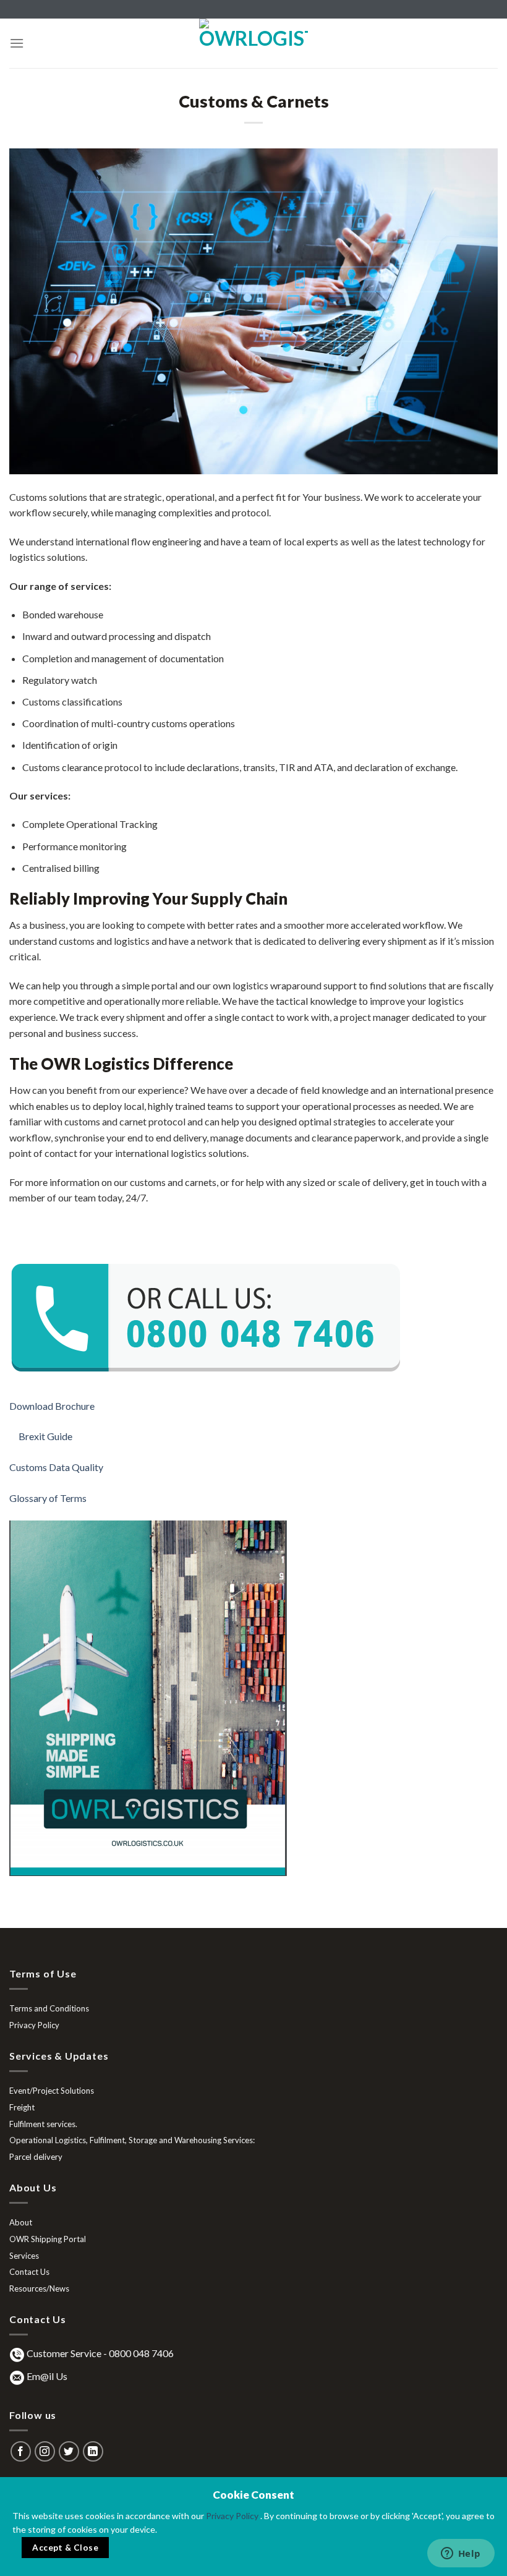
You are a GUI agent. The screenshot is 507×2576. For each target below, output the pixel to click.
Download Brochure (53, 1406)
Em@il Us (47, 2376)
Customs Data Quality (57, 1467)
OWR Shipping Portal (48, 2239)
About (21, 2222)
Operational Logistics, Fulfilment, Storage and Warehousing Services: (132, 2140)
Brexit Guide (47, 1436)
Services (24, 2256)
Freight (22, 2107)
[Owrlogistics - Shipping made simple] (253, 43)
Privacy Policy (34, 2025)
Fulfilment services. (43, 2124)
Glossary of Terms (49, 1498)
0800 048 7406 (141, 2353)
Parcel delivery (36, 2157)
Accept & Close (65, 2548)
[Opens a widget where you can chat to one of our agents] (461, 2554)
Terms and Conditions (49, 2008)
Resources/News (39, 2288)
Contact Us (29, 2272)
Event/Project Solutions (52, 2091)
